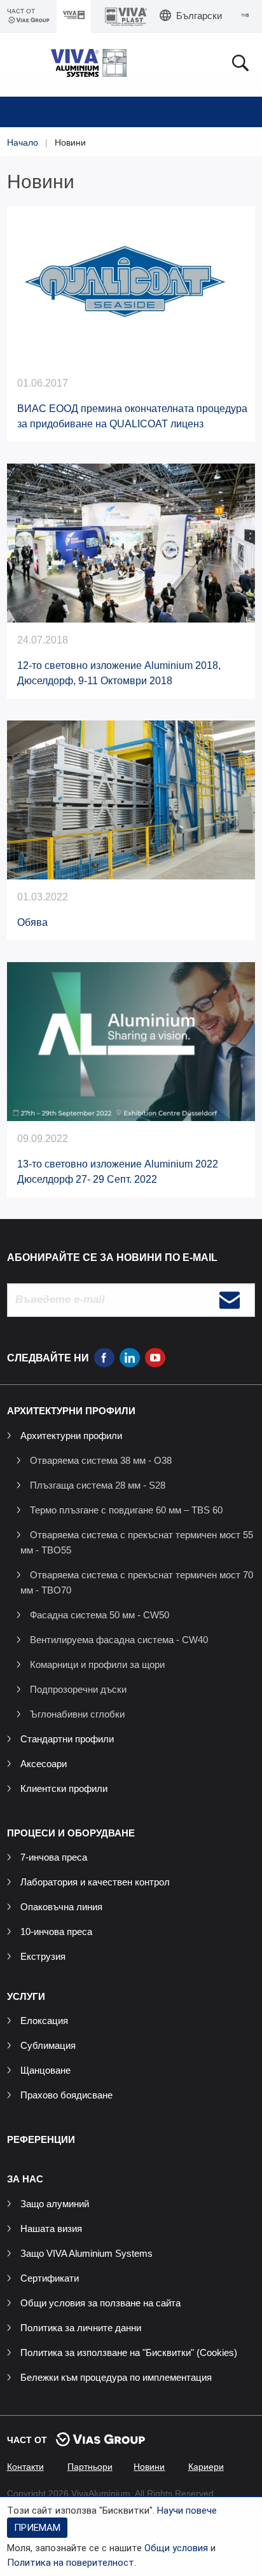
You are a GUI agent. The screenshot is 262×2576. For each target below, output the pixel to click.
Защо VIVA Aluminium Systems (86, 2253)
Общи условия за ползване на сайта (100, 2303)
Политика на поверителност (71, 2563)
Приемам (37, 2528)
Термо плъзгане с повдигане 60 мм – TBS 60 (126, 1510)
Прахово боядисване (66, 2095)
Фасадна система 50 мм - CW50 (100, 1615)
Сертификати (50, 2278)
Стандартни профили (67, 1739)
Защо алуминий (55, 2204)
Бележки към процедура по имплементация (116, 2377)
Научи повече (187, 2511)
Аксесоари (44, 1764)
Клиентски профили (64, 1788)
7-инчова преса (54, 1857)
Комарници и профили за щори (97, 1664)
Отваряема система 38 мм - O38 (101, 1460)
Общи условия (176, 2548)
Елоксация (44, 2021)
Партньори (90, 2467)
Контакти (25, 2467)
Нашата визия (51, 2228)
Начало (23, 142)
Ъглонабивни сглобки (77, 1714)
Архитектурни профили (71, 1436)
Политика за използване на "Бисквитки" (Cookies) (129, 2352)
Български (199, 16)
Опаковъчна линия (61, 1907)
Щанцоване (45, 2070)
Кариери (206, 2467)
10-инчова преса (56, 1932)
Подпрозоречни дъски (78, 1689)
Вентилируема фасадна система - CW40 (119, 1640)
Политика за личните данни (81, 2328)
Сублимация (48, 2045)
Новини (149, 2467)
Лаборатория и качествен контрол (95, 1882)
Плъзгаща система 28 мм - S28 (98, 1485)
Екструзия (43, 1956)
